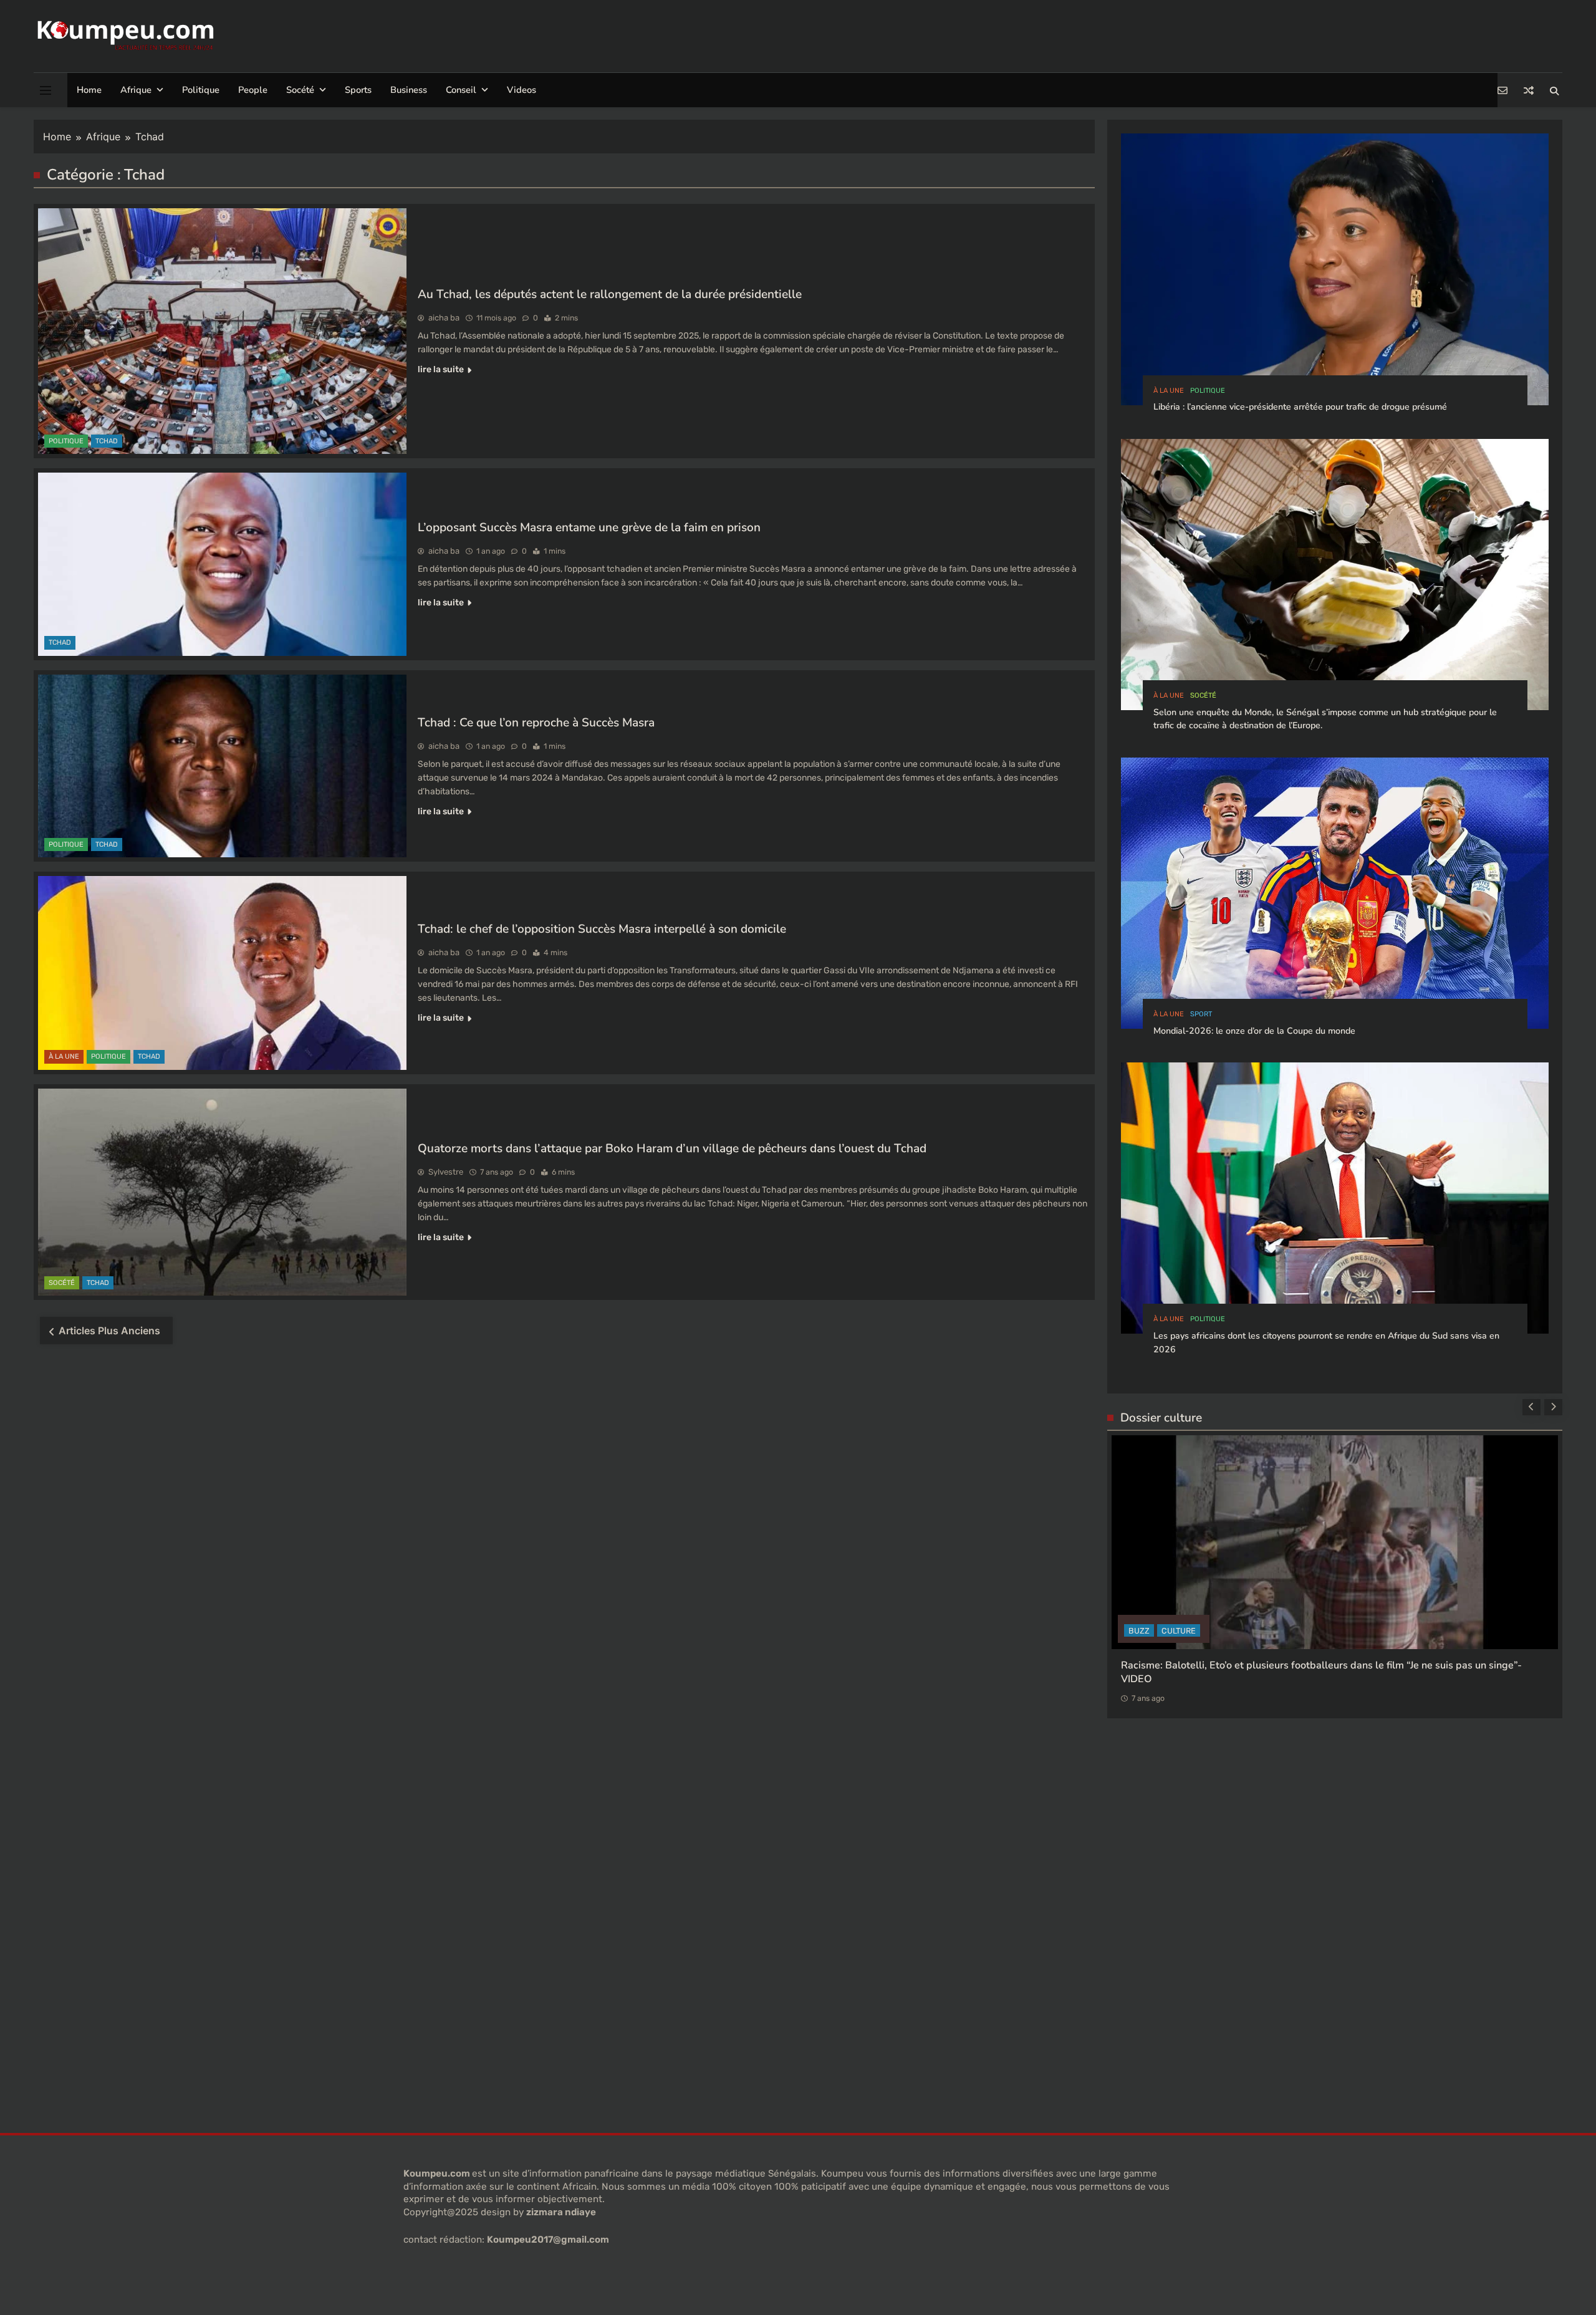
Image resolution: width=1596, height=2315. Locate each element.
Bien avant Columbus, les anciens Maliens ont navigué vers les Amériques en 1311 (1311, 1766)
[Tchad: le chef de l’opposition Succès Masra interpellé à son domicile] (222, 973)
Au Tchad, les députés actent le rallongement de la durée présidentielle (610, 294)
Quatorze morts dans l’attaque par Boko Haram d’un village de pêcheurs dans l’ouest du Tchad (672, 1148)
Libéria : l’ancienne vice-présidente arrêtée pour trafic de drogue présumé (1300, 407)
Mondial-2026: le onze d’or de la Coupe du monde (1254, 1031)
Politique (201, 90)
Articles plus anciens (109, 1331)
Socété (300, 90)
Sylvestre (446, 1172)
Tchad (107, 441)
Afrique (136, 90)
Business (409, 90)
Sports (358, 90)
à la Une (64, 1056)
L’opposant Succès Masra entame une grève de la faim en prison (589, 527)
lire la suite (441, 369)
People (253, 90)
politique (66, 441)
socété (62, 1283)
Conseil (461, 90)
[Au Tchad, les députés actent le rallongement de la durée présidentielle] (222, 331)
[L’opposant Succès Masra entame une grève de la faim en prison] (222, 564)
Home (89, 90)
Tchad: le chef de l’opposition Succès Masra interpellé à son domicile (602, 929)
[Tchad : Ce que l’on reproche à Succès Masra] (222, 766)
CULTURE (1146, 1732)
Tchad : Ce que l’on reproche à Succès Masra (536, 723)
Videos (522, 90)
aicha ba (444, 318)
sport (1201, 1014)
